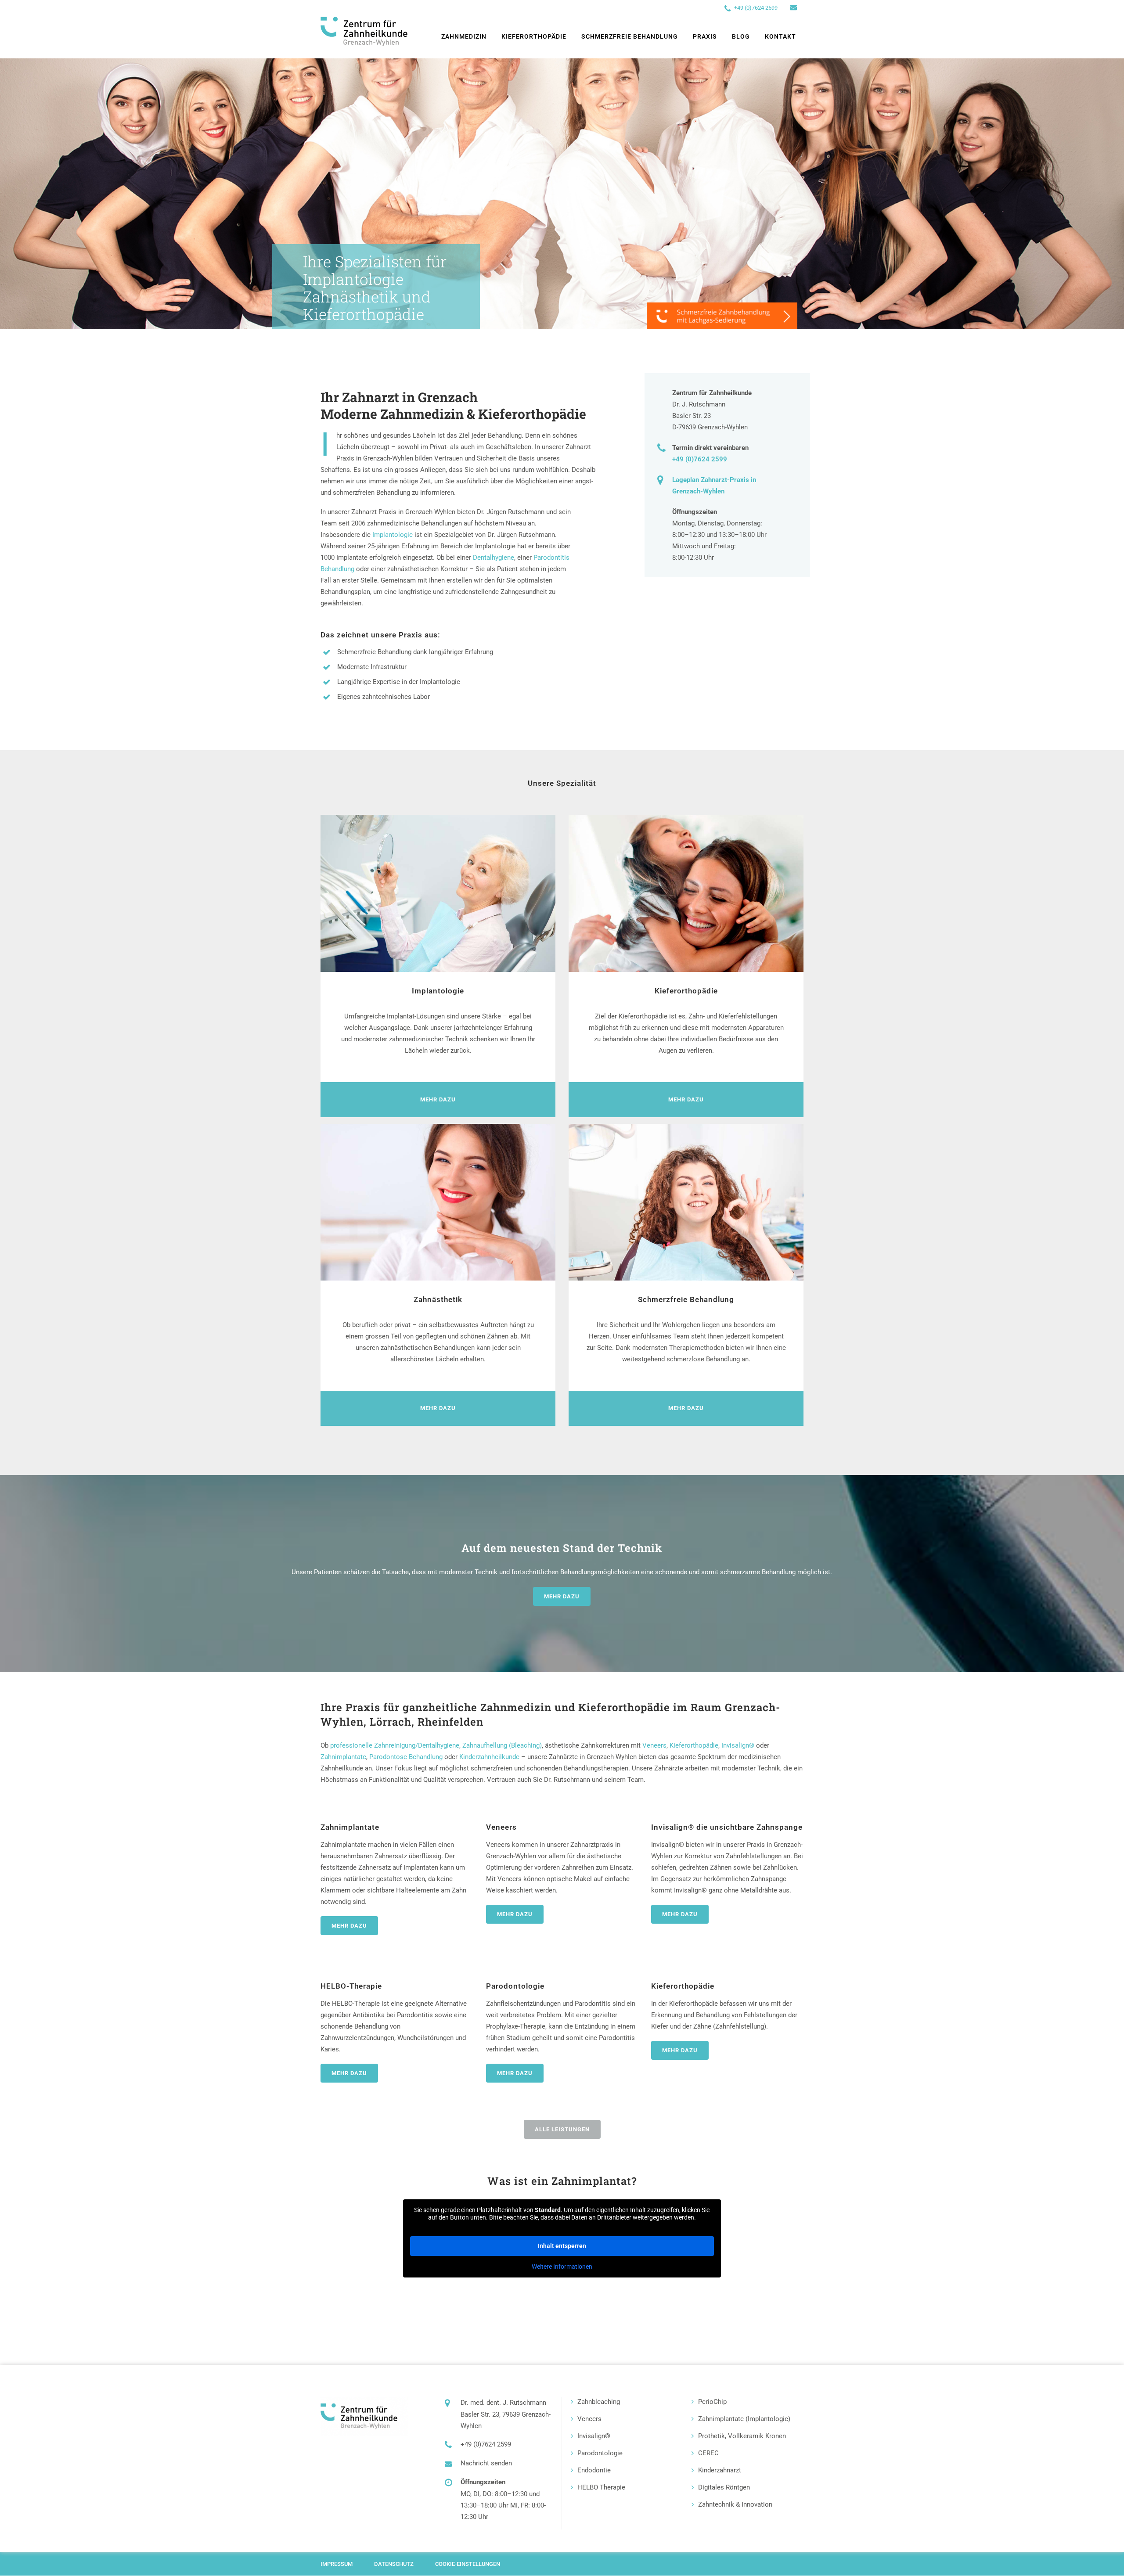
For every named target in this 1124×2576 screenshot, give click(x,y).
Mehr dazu (562, 1596)
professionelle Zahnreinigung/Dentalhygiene (395, 1745)
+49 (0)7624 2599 (756, 8)
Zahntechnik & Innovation (735, 2504)
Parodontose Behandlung (406, 1757)
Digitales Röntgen (724, 2487)
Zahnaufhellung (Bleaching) (502, 1745)
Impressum (337, 2564)
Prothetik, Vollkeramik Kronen (742, 2436)
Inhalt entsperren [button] (562, 2246)
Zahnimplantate (343, 1757)
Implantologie (393, 535)
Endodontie (594, 2470)
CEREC (708, 2453)
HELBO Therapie (601, 2487)
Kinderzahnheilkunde (489, 1757)
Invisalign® (738, 1745)
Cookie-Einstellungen (468, 2564)
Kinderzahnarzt (720, 2470)
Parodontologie (600, 2453)
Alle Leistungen (562, 2129)
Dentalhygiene (494, 558)
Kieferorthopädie (694, 1745)
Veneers (654, 1745)
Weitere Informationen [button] (562, 2267)
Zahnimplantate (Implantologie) (744, 2419)
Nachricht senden (486, 2463)
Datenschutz (394, 2564)
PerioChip (712, 2402)
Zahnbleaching (599, 2402)
